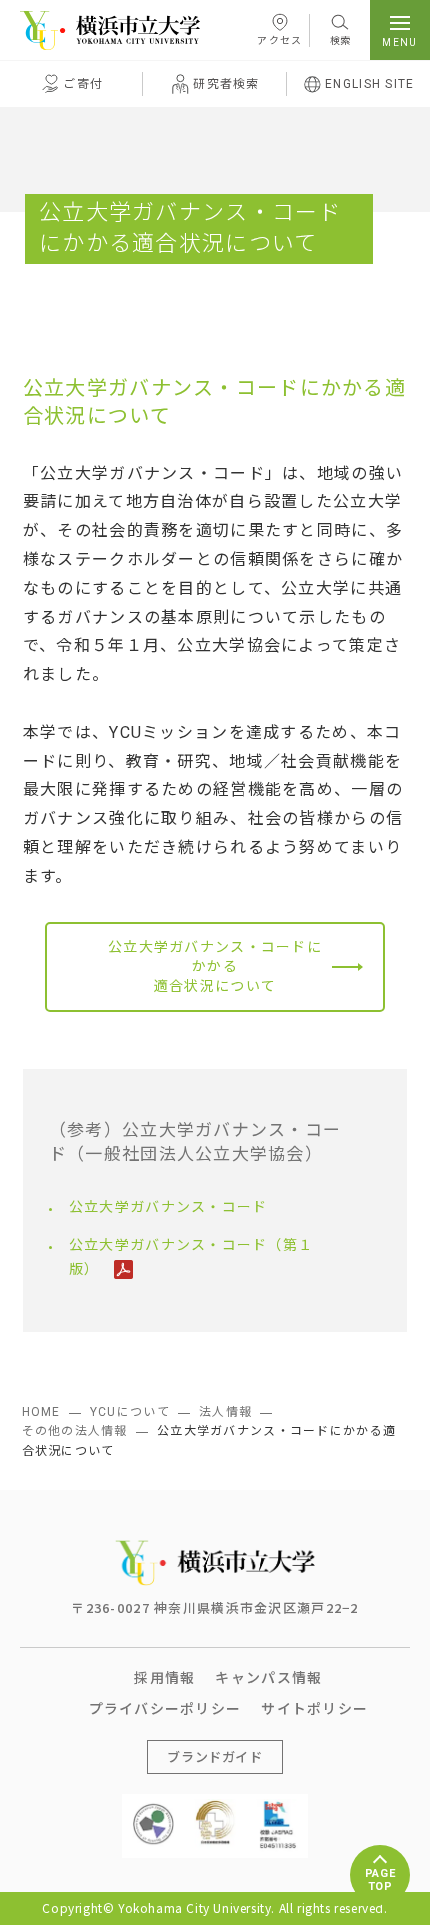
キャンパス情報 (268, 1677)
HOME (41, 1412)
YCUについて (130, 1412)
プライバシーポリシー (165, 1708)
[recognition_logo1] (153, 1808)
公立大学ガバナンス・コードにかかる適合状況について (215, 966)
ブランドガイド (215, 1756)
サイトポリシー (314, 1708)
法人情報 (225, 1412)
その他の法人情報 (75, 1431)
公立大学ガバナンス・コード (168, 1207)
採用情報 (164, 1677)
